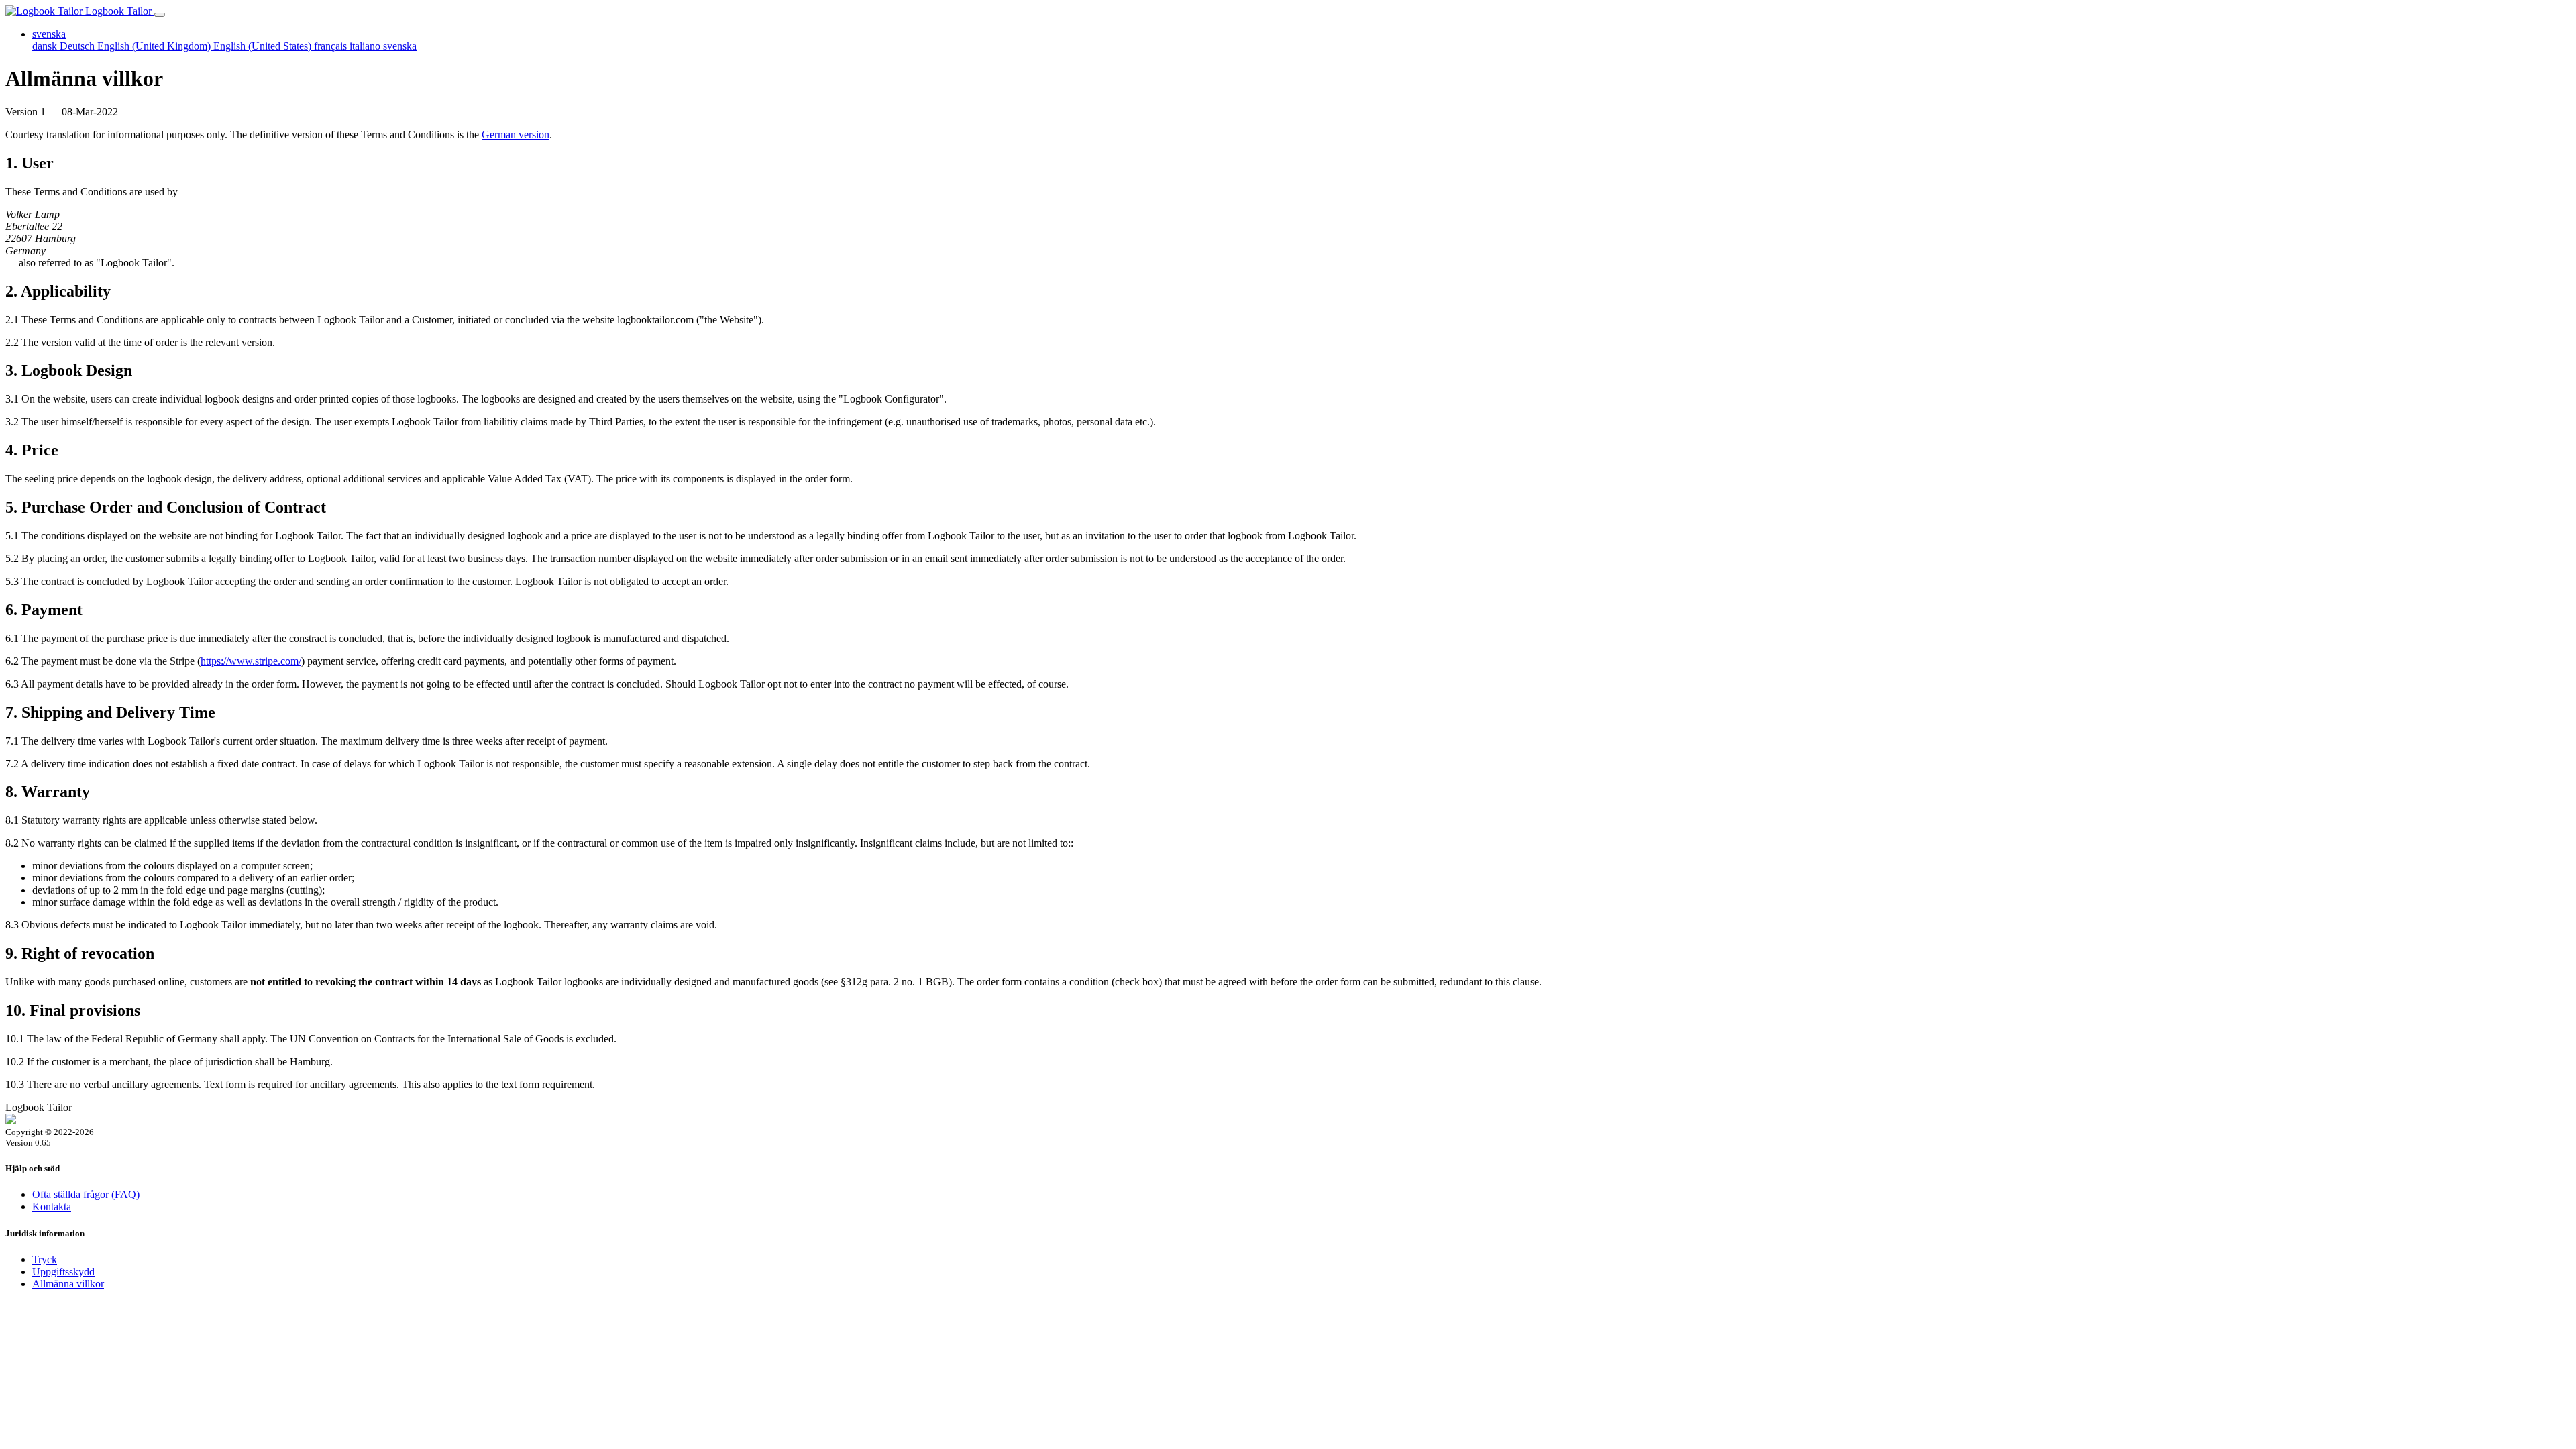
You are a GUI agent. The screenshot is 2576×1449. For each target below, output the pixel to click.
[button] (49, 34)
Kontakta (52, 1206)
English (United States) (264, 46)
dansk (46, 46)
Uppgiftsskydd (63, 1272)
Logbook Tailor (118, 11)
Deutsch (78, 46)
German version (516, 135)
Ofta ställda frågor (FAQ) (86, 1194)
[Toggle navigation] (160, 15)
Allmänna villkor (68, 1284)
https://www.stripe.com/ (251, 661)
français (332, 46)
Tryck (45, 1259)
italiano (366, 46)
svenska (400, 46)
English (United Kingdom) (155, 46)
